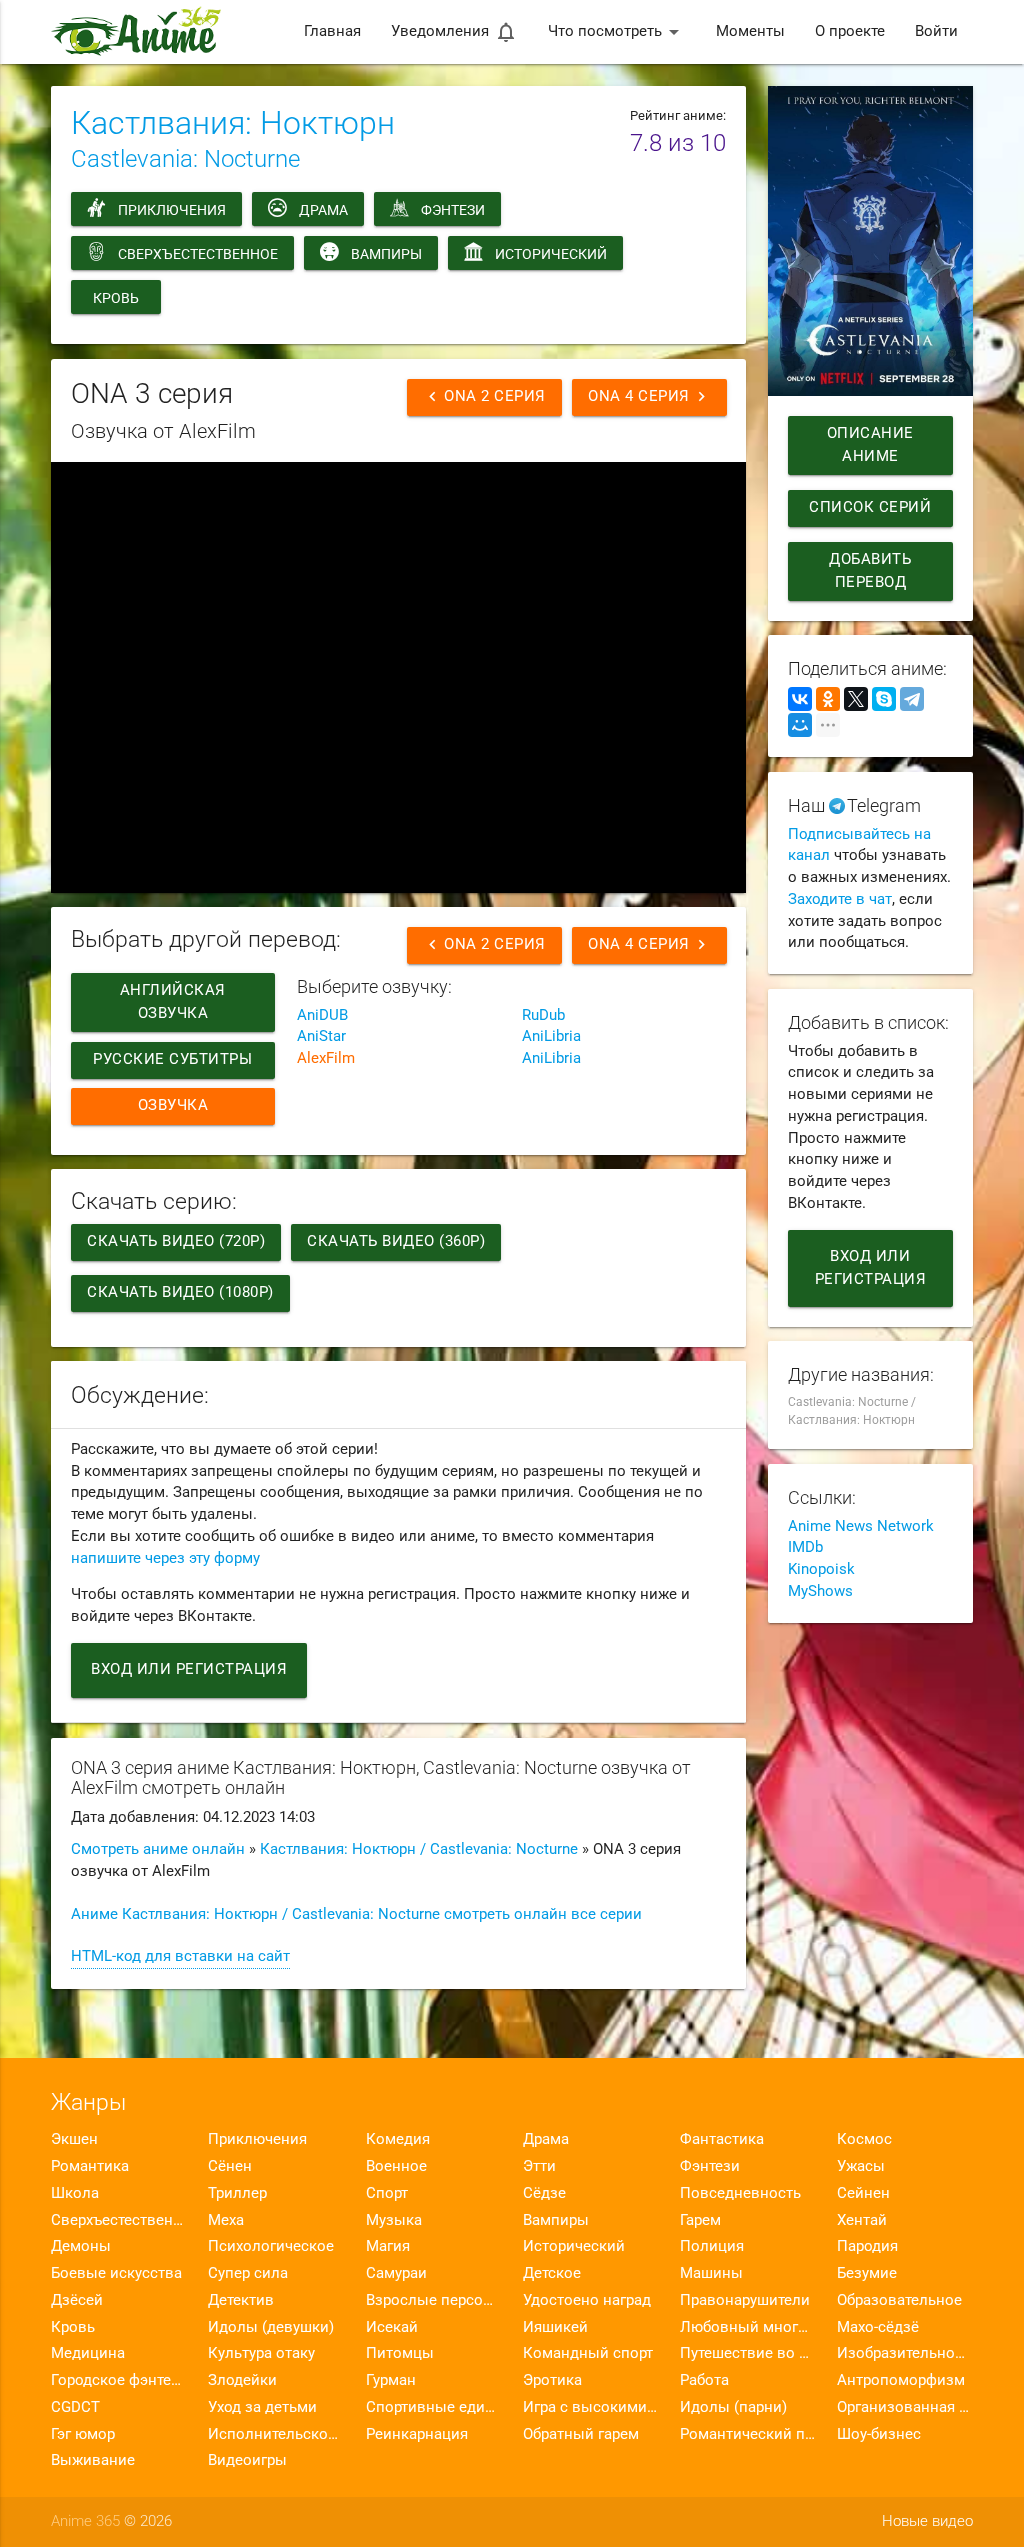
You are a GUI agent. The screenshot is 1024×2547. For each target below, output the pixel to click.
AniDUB (322, 1015)
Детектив (241, 2300)
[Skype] (884, 699)
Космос (864, 2139)
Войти (936, 31)
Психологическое (271, 2246)
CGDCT (75, 2407)
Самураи (396, 2273)
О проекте (850, 31)
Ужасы (861, 2166)
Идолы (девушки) (271, 2327)
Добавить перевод (870, 571)
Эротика (552, 2380)
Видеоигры (247, 2460)
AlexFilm (326, 1058)
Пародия (867, 2246)
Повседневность (740, 2193)
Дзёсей (77, 2300)
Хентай (862, 2220)
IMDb (805, 1547)
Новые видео (927, 2521)
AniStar (321, 1036)
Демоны (81, 2246)
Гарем (700, 2220)
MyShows (820, 1591)
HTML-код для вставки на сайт (180, 1956)
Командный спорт (588, 2353)
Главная (332, 31)
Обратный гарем (581, 2434)
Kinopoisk (821, 1569)
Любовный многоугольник (747, 2327)
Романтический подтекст (747, 2434)
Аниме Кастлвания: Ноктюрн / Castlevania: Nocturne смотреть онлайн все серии (356, 1914)
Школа (75, 2193)
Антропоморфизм (901, 2380)
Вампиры (386, 254)
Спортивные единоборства (433, 2407)
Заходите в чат (840, 899)
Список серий (870, 507)
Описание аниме (870, 445)
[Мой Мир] (800, 725)
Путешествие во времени (747, 2353)
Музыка (394, 2220)
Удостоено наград (587, 2300)
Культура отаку (261, 2353)
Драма (323, 210)
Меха (226, 2220)
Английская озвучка (173, 1002)
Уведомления (454, 32)
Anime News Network (861, 1526)
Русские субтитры (173, 1059)
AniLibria (551, 1036)
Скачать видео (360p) (396, 1241)
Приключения (172, 210)
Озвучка (173, 1105)
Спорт (387, 2193)
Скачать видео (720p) (176, 1241)
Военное (396, 2166)
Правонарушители (745, 2300)
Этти (539, 2166)
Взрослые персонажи (433, 2300)
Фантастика (722, 2139)
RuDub (543, 1015)
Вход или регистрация (189, 1669)
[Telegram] (912, 699)
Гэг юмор (83, 2434)
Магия (388, 2246)
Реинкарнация (417, 2434)
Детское (552, 2273)
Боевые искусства (116, 2273)
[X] (856, 699)
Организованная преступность (904, 2407)
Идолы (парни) (733, 2407)
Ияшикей (555, 2327)
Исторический (551, 254)
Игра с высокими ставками (590, 2407)
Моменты (750, 31)
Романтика (90, 2166)
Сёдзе (544, 2193)
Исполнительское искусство (275, 2434)
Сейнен (863, 2193)
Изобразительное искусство (904, 2353)
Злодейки (242, 2380)
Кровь (116, 298)
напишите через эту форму (165, 1558)
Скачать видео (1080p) (180, 1292)
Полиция (712, 2246)
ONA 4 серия (649, 396)
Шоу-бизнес (879, 2434)
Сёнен (230, 2166)
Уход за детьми (262, 2407)
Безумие (867, 2273)
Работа (704, 2380)
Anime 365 (85, 2521)
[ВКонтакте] (800, 699)
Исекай (392, 2327)
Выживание (93, 2460)
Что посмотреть (617, 32)
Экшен (74, 2139)
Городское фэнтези (118, 2380)
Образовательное (899, 2300)
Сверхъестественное (198, 254)
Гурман (391, 2380)
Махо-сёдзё (878, 2327)
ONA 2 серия (484, 396)
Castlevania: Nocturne (185, 159)
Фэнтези (453, 210)
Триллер (237, 2193)
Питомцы (400, 2353)
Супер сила (248, 2273)
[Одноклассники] (828, 699)
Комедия (398, 2139)
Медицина (88, 2353)
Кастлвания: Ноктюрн (233, 123)
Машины (711, 2273)
